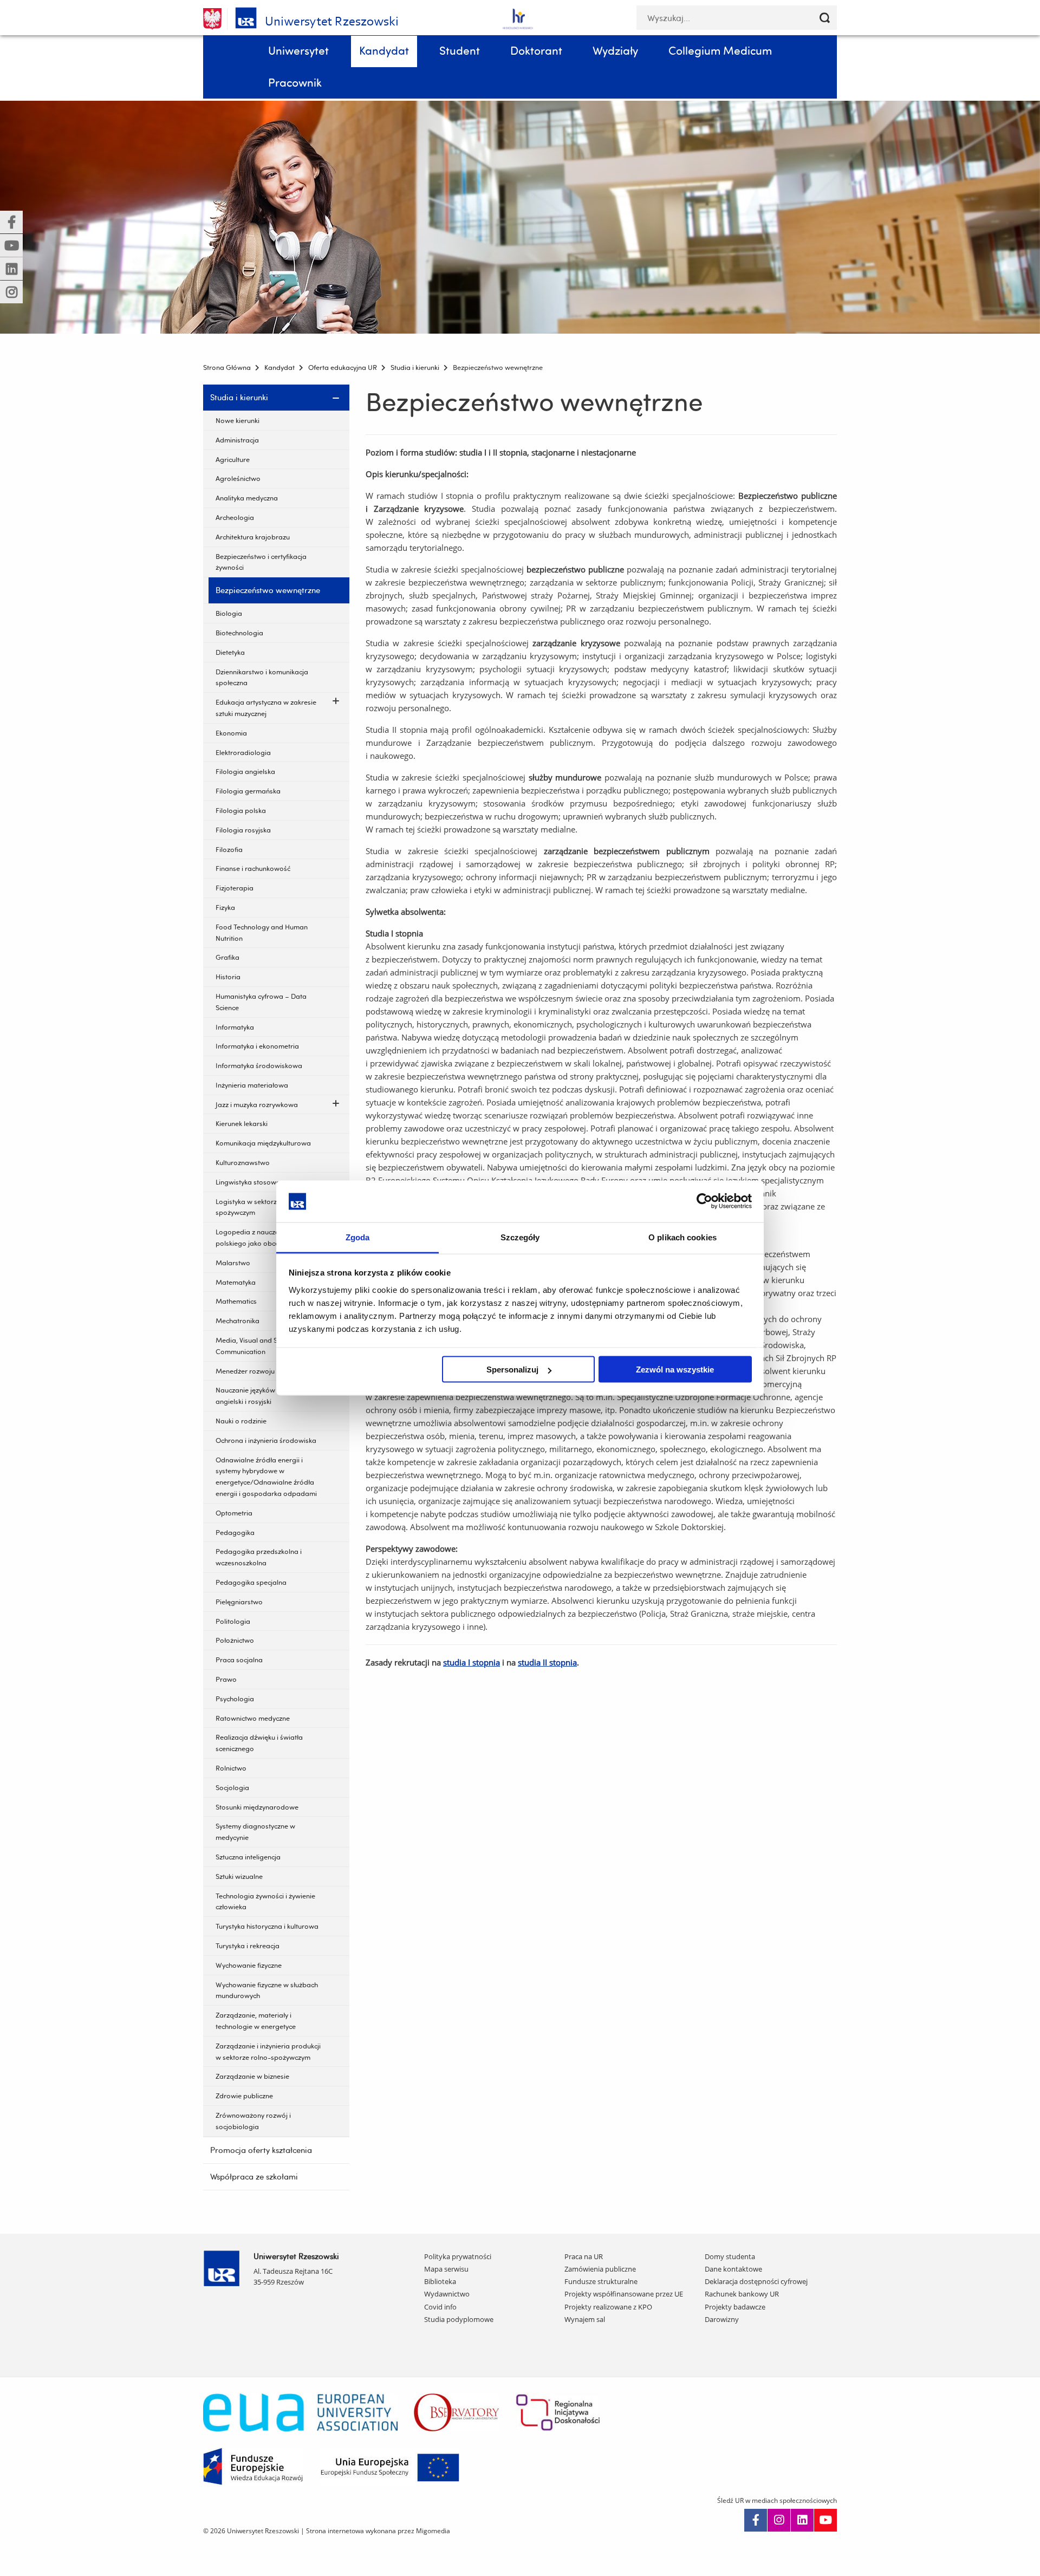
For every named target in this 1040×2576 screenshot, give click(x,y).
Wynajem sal (585, 2319)
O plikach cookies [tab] (682, 1237)
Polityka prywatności (458, 2256)
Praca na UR (584, 2256)
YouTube (825, 2520)
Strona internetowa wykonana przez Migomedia (378, 2531)
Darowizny (722, 2319)
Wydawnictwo (447, 2294)
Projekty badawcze (735, 2307)
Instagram (779, 2520)
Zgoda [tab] (358, 1237)
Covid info (440, 2307)
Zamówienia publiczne (600, 2269)
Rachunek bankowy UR (742, 2294)
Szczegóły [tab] (520, 1237)
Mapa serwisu (446, 2269)
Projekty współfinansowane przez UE (624, 2294)
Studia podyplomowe (459, 2319)
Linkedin (802, 2520)
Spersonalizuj (512, 1370)
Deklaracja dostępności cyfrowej (756, 2281)
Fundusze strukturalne (601, 2281)
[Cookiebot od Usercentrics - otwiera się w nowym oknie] (704, 1201)
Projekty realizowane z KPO (608, 2307)
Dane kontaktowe (733, 2269)
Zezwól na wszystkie (675, 1370)
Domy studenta (730, 2256)
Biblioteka (440, 2281)
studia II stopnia (547, 1662)
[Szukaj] (825, 18)
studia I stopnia (472, 1662)
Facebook (756, 2520)
